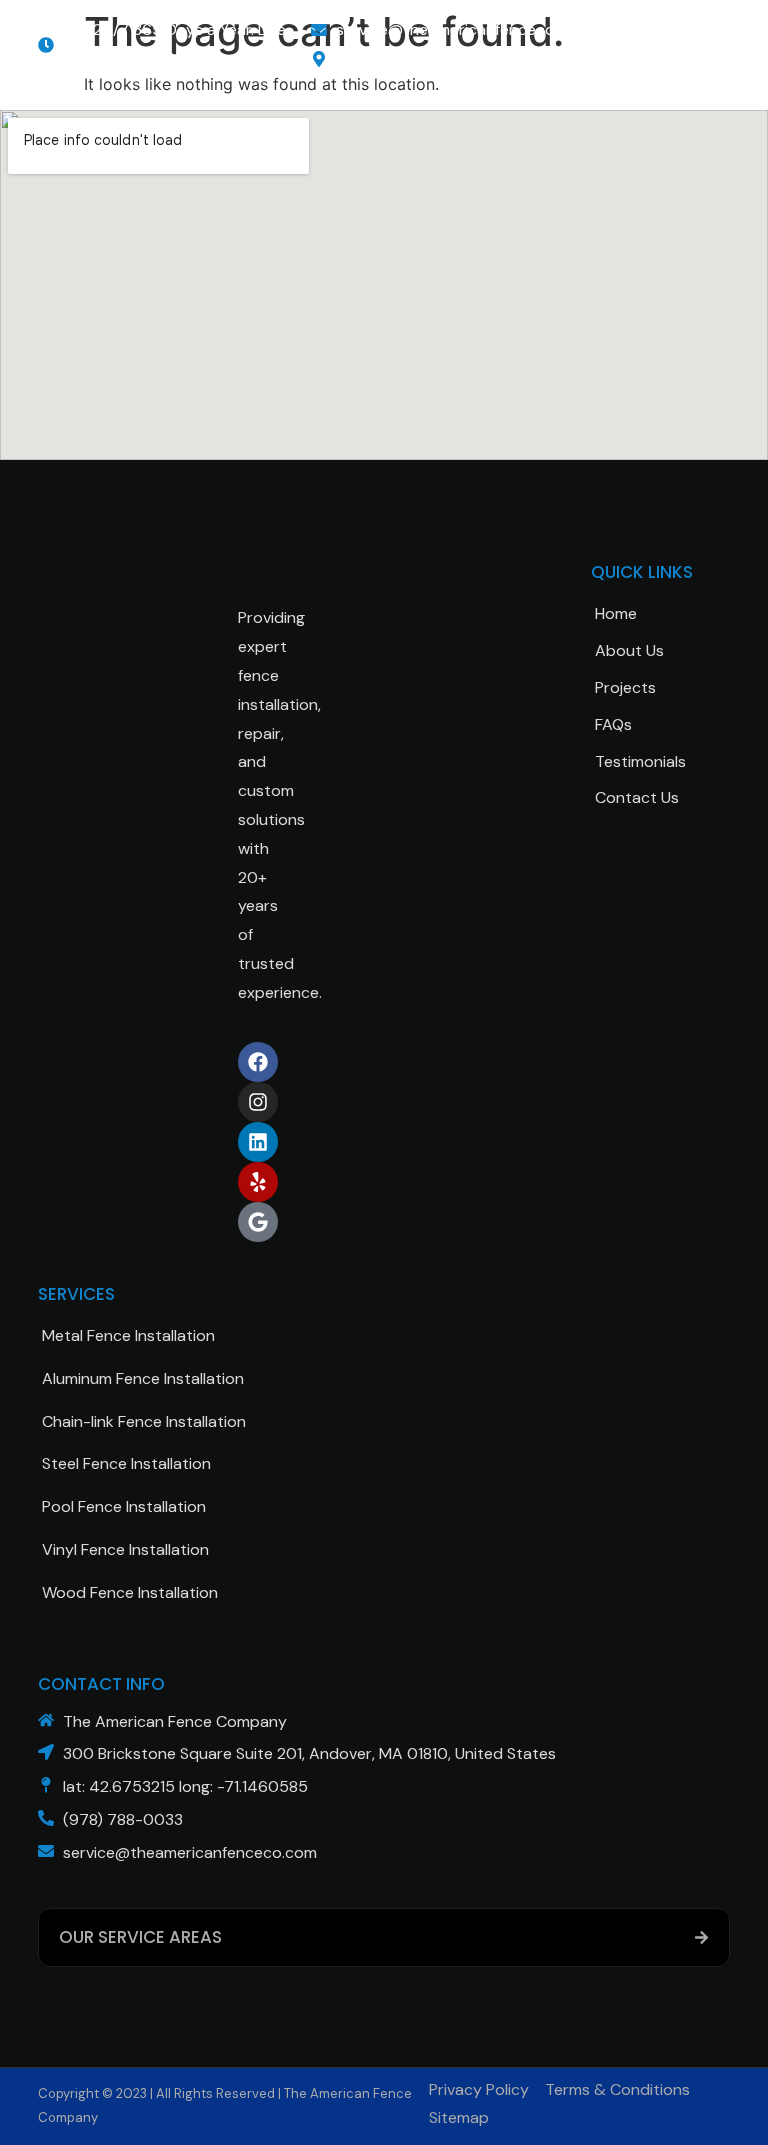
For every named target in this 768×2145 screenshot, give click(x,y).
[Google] (258, 1222)
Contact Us (637, 797)
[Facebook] (258, 1062)
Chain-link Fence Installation (144, 1421)
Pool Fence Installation (124, 1506)
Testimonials (640, 761)
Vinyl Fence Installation (125, 1549)
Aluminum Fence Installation (143, 1378)
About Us (629, 650)
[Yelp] (258, 1182)
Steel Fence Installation (126, 1463)
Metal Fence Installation (128, 1335)
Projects (625, 687)
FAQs (613, 724)
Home (616, 613)
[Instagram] (258, 1102)
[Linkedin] (258, 1142)
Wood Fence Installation (130, 1592)
